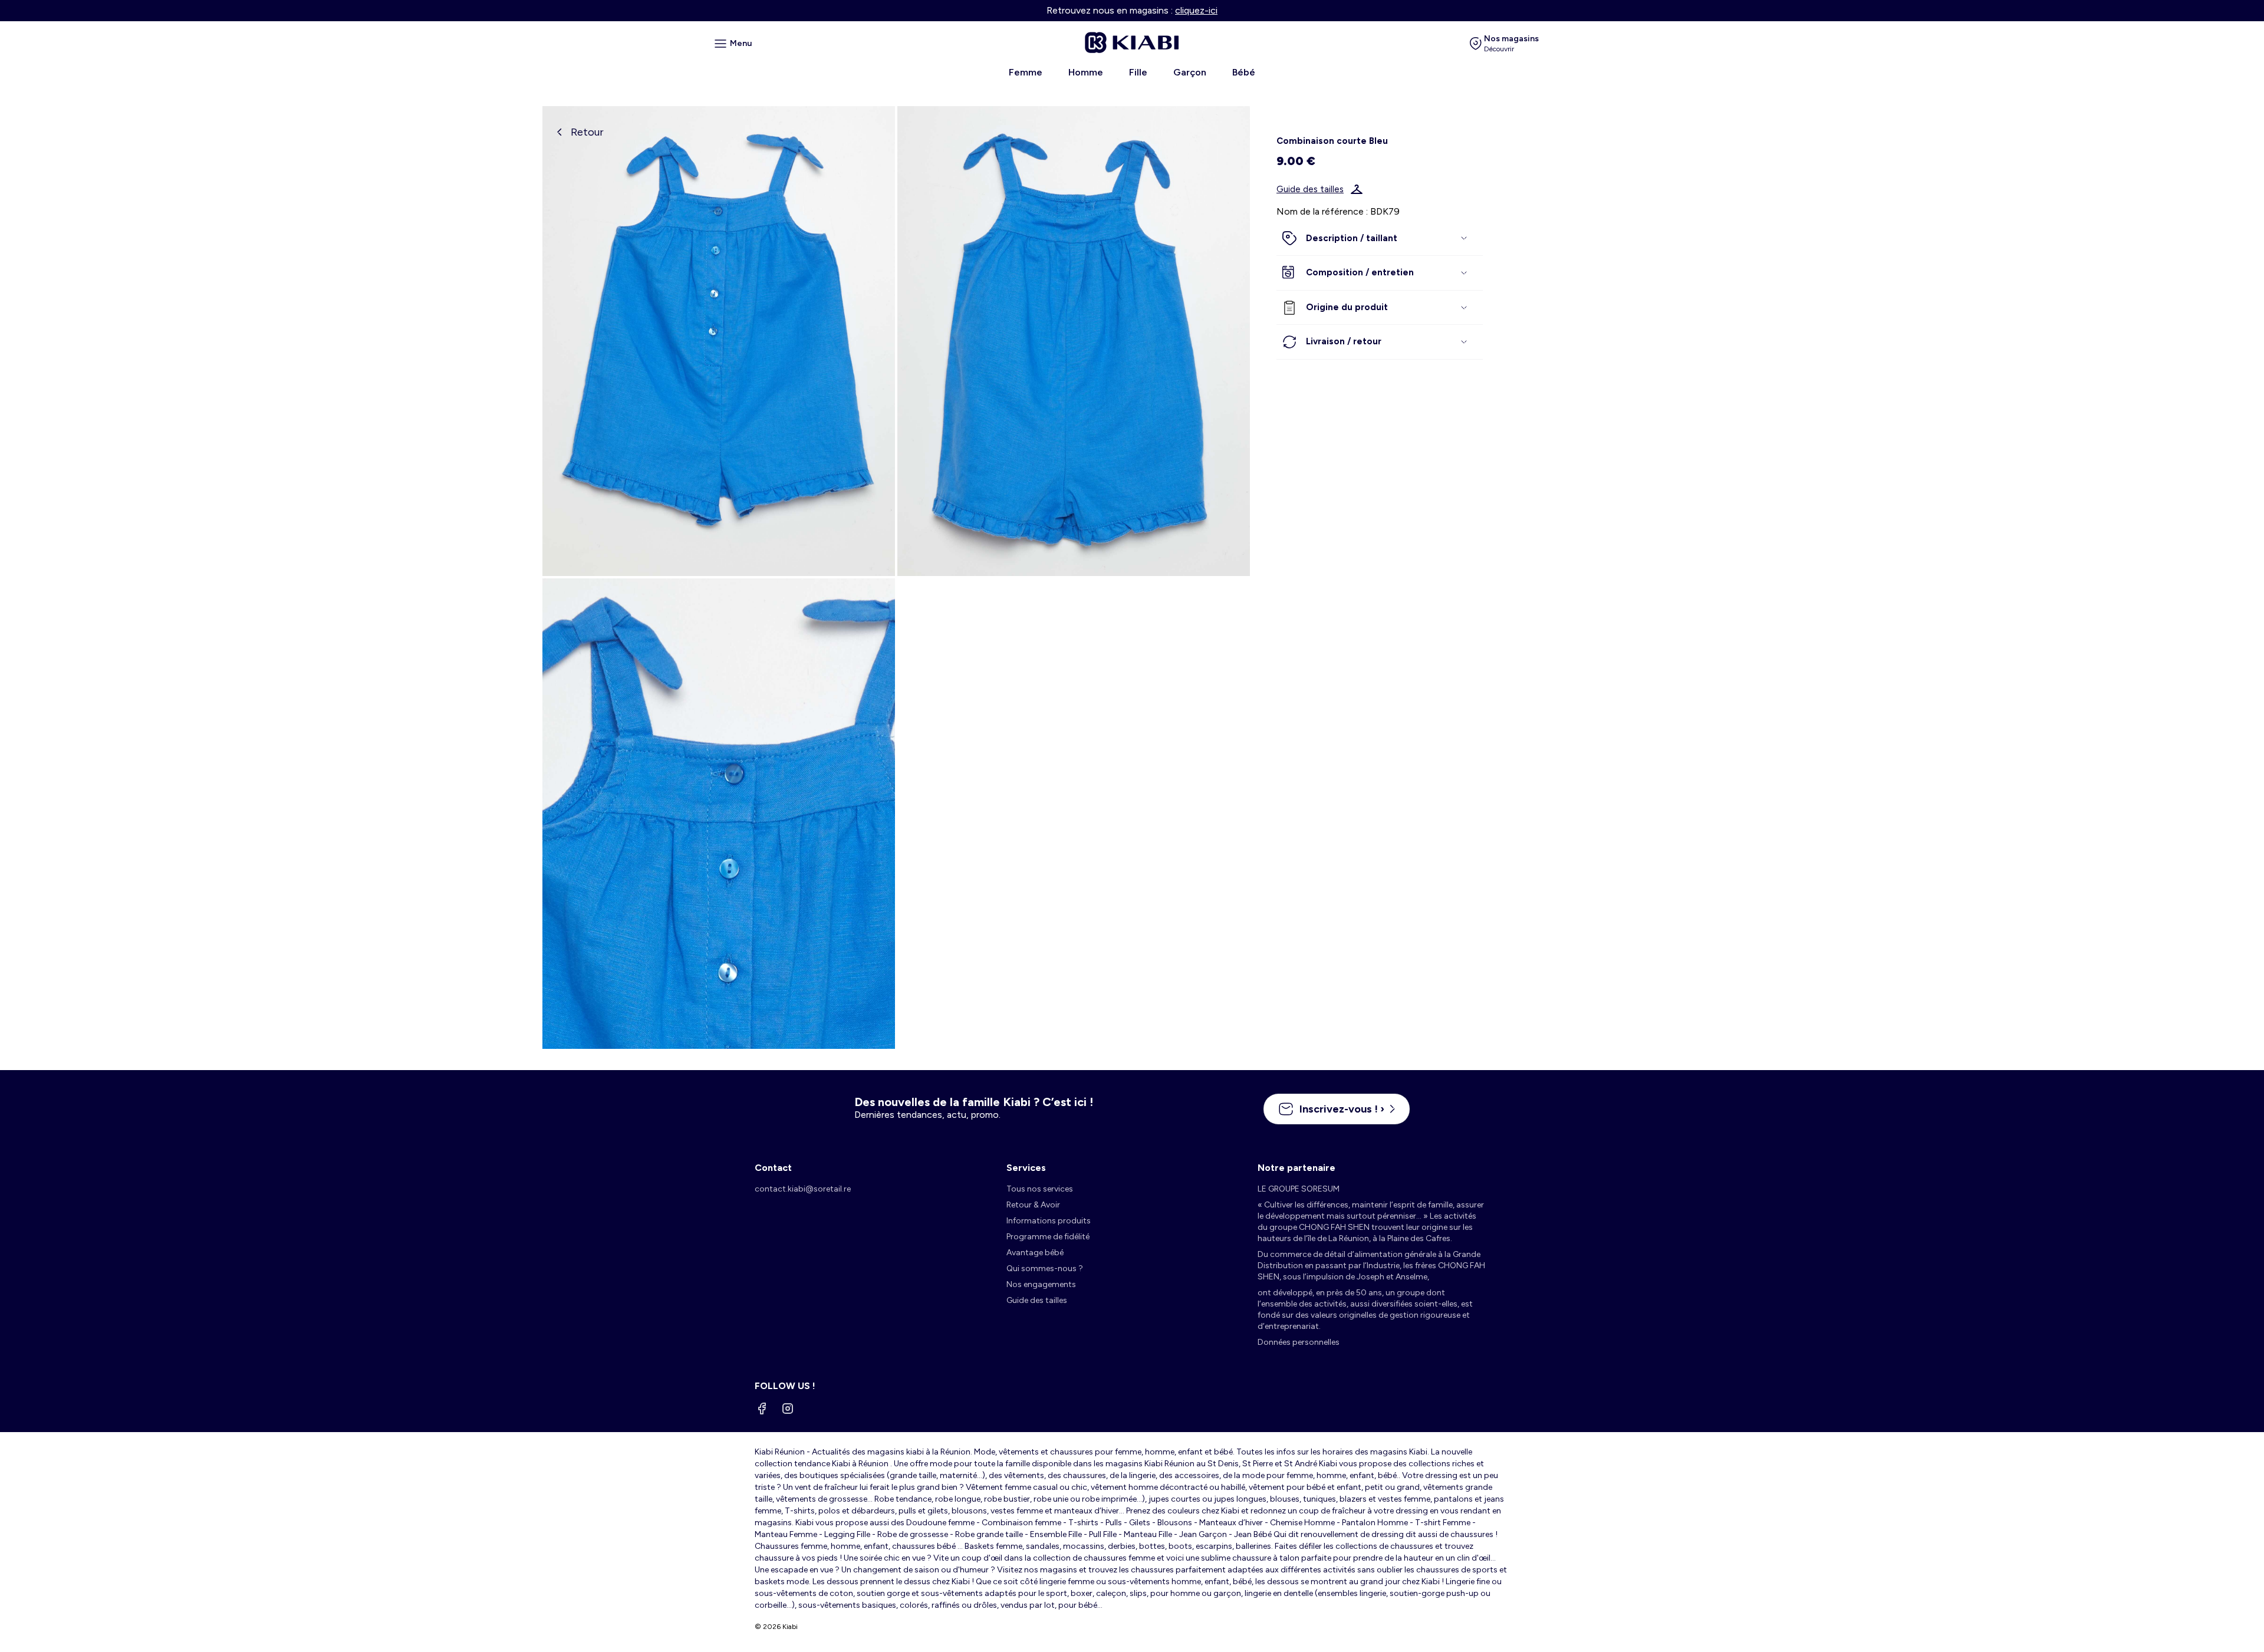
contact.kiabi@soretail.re (803, 1189)
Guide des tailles (1310, 189)
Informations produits (1049, 1221)
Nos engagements (1041, 1284)
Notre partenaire (1296, 1168)
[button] (1380, 239)
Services (1026, 1168)
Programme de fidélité (1048, 1237)
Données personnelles (1299, 1342)
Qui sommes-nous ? (1045, 1268)
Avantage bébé (1035, 1253)
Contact (773, 1168)
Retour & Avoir (1033, 1205)
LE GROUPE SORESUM (1299, 1189)
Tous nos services (1040, 1189)
